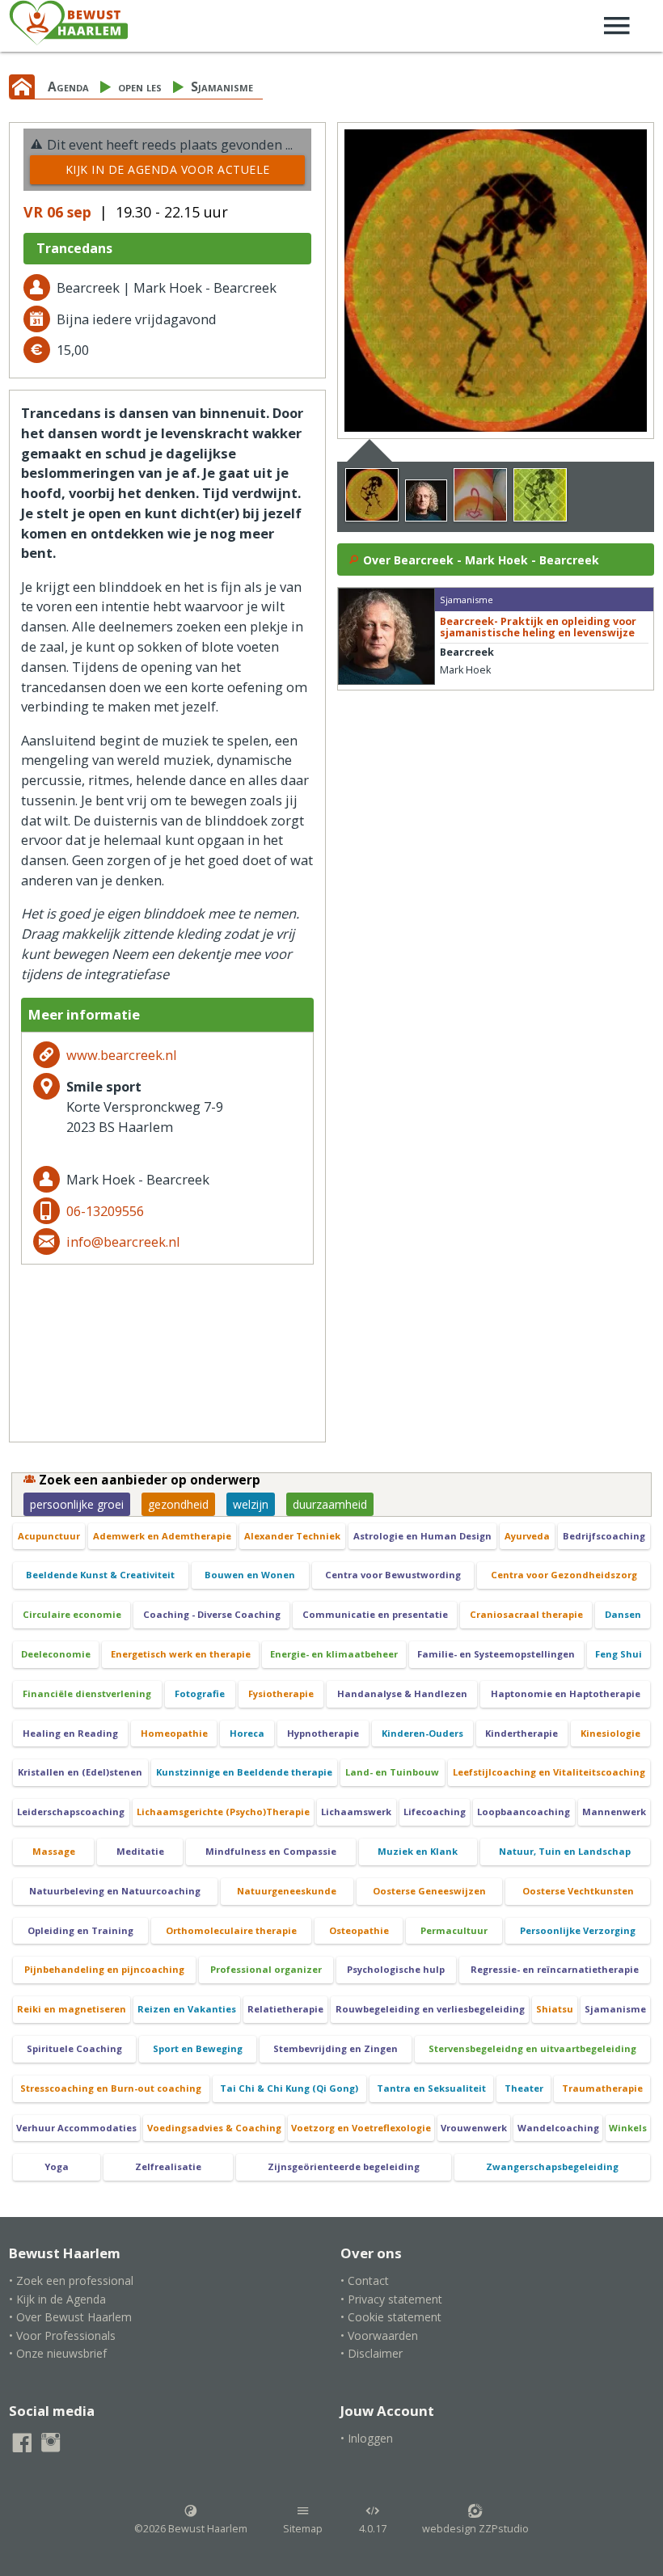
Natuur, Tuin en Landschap (565, 1851)
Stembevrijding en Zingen (336, 2048)
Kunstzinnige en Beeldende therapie (244, 1772)
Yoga (57, 2166)
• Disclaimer (372, 2353)
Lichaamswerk (356, 1812)
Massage (54, 1851)
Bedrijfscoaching (604, 1536)
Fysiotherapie (281, 1693)
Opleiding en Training (80, 1930)
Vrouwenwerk (474, 2128)
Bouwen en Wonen (250, 1575)
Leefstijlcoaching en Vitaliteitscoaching (549, 1772)
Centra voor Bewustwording (393, 1575)
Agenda (68, 87)
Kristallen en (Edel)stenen (80, 1772)
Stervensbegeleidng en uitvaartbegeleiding (532, 2048)
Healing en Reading (70, 1733)
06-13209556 (105, 1211)
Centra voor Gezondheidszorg (564, 1575)
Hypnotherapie (323, 1733)
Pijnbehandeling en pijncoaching (104, 1969)
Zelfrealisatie (168, 2166)
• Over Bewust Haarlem (70, 2317)
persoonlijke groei (77, 1504)
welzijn (251, 1504)
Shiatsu (555, 2009)
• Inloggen (367, 2438)
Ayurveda (527, 1536)
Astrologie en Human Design (422, 1536)
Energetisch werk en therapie (181, 1654)
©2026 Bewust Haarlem (191, 2529)
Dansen (623, 1614)
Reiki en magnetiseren (72, 2009)
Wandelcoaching (558, 2128)
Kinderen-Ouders (422, 1733)
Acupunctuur (49, 1536)
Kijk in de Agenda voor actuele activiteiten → (168, 173)
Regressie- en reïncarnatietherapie (555, 1969)
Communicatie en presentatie (375, 1614)
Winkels (628, 2128)
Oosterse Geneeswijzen (429, 1891)
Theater (524, 2088)
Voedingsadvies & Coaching (214, 2128)
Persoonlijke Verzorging (578, 1930)
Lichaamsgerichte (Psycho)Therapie (223, 1812)
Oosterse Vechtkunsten (578, 1891)
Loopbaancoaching (524, 1812)
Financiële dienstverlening (87, 1693)
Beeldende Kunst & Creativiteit (100, 1575)
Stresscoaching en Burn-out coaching (111, 2088)
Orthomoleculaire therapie (231, 1930)
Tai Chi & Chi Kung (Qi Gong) (289, 2088)
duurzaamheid (330, 1504)
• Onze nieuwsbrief (58, 2353)
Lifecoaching (435, 1812)
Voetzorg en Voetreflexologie (361, 2128)
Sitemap (303, 2529)
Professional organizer (266, 1969)
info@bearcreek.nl (123, 1242)
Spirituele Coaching (74, 2048)
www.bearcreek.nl (122, 1055)
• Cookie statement (391, 2317)
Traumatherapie (602, 2088)
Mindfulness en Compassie (271, 1851)
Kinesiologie (610, 1733)
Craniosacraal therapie (526, 1614)
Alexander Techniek (292, 1536)
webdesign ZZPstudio (475, 2529)
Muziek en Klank (418, 1851)
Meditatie (140, 1851)
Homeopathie (174, 1733)
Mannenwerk (614, 1812)
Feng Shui (619, 1654)
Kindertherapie (522, 1733)
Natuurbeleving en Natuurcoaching (115, 1891)
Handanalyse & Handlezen (402, 1693)
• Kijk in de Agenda (57, 2299)
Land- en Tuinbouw (392, 1772)
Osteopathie (359, 1930)
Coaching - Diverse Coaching (212, 1614)
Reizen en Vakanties (187, 2009)
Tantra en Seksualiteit (431, 2088)
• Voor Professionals (62, 2335)
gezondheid (178, 1504)
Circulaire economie (72, 1614)
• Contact (365, 2280)
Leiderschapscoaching (71, 1812)
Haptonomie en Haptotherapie (566, 1693)
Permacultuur (454, 1930)
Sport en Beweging (198, 2048)
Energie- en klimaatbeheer (334, 1654)
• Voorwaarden (379, 2335)
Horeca (247, 1733)
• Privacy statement (391, 2299)
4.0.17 (373, 2529)
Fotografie (200, 1693)
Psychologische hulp (396, 1969)
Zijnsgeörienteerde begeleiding (344, 2166)
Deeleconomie (56, 1654)
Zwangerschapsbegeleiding (552, 2166)
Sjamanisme (222, 87)
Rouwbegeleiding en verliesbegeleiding (430, 2009)
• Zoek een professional (71, 2280)
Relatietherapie (285, 2009)
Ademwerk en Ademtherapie (162, 1536)
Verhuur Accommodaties (76, 2128)
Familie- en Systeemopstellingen (496, 1654)
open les (140, 87)
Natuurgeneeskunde (287, 1891)
